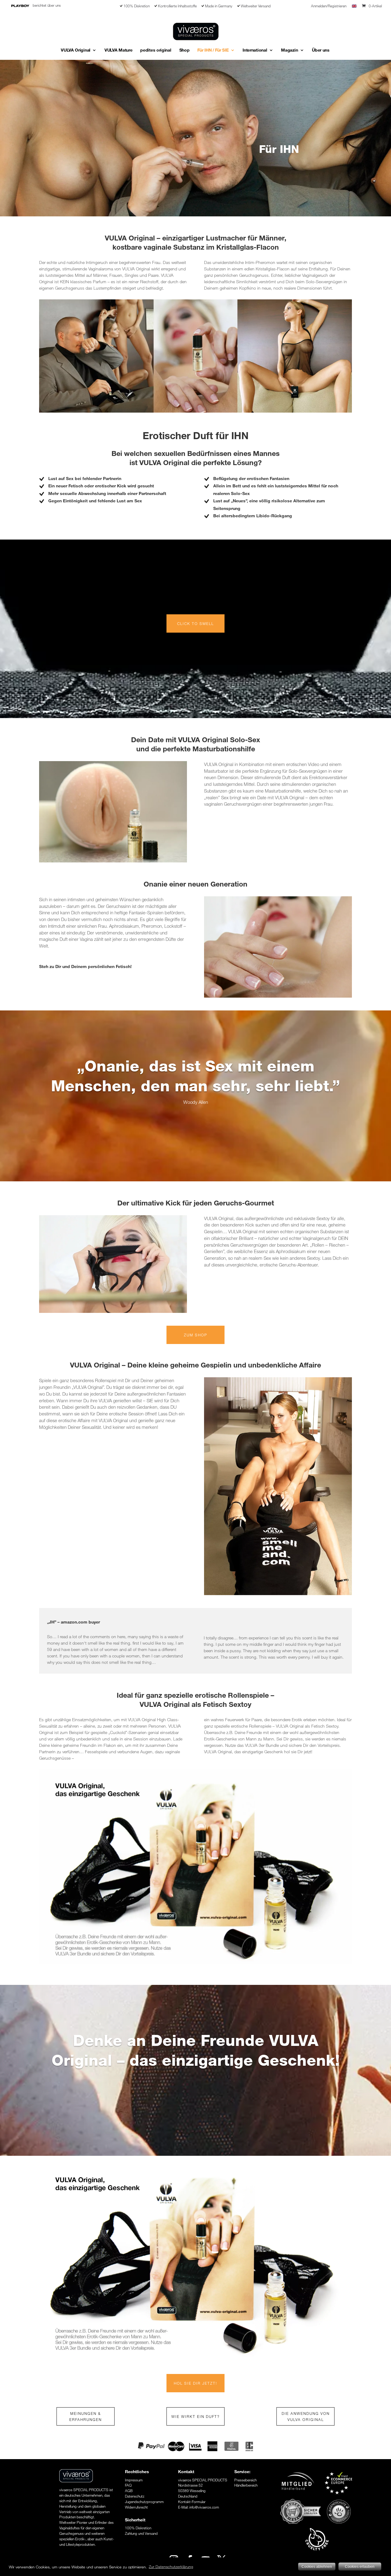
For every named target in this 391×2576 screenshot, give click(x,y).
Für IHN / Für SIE (213, 50)
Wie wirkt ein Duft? (195, 2416)
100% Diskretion (138, 2528)
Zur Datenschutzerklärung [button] (171, 2567)
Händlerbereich (246, 2485)
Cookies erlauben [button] (360, 2567)
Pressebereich (245, 2480)
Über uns (321, 50)
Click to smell (195, 623)
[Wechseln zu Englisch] (354, 8)
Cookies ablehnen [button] (317, 2567)
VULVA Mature (118, 50)
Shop (185, 50)
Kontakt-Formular (192, 2502)
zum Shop (196, 1335)
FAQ (128, 2485)
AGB (129, 2491)
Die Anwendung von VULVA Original (306, 2416)
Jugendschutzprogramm (144, 2502)
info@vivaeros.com (204, 2507)
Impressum (134, 2480)
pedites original (156, 50)
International (255, 50)
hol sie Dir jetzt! (195, 2383)
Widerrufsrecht (136, 2507)
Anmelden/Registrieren (329, 6)
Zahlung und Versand (141, 2533)
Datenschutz (135, 2496)
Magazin (289, 50)
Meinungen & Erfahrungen (86, 2416)
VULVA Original (76, 50)
